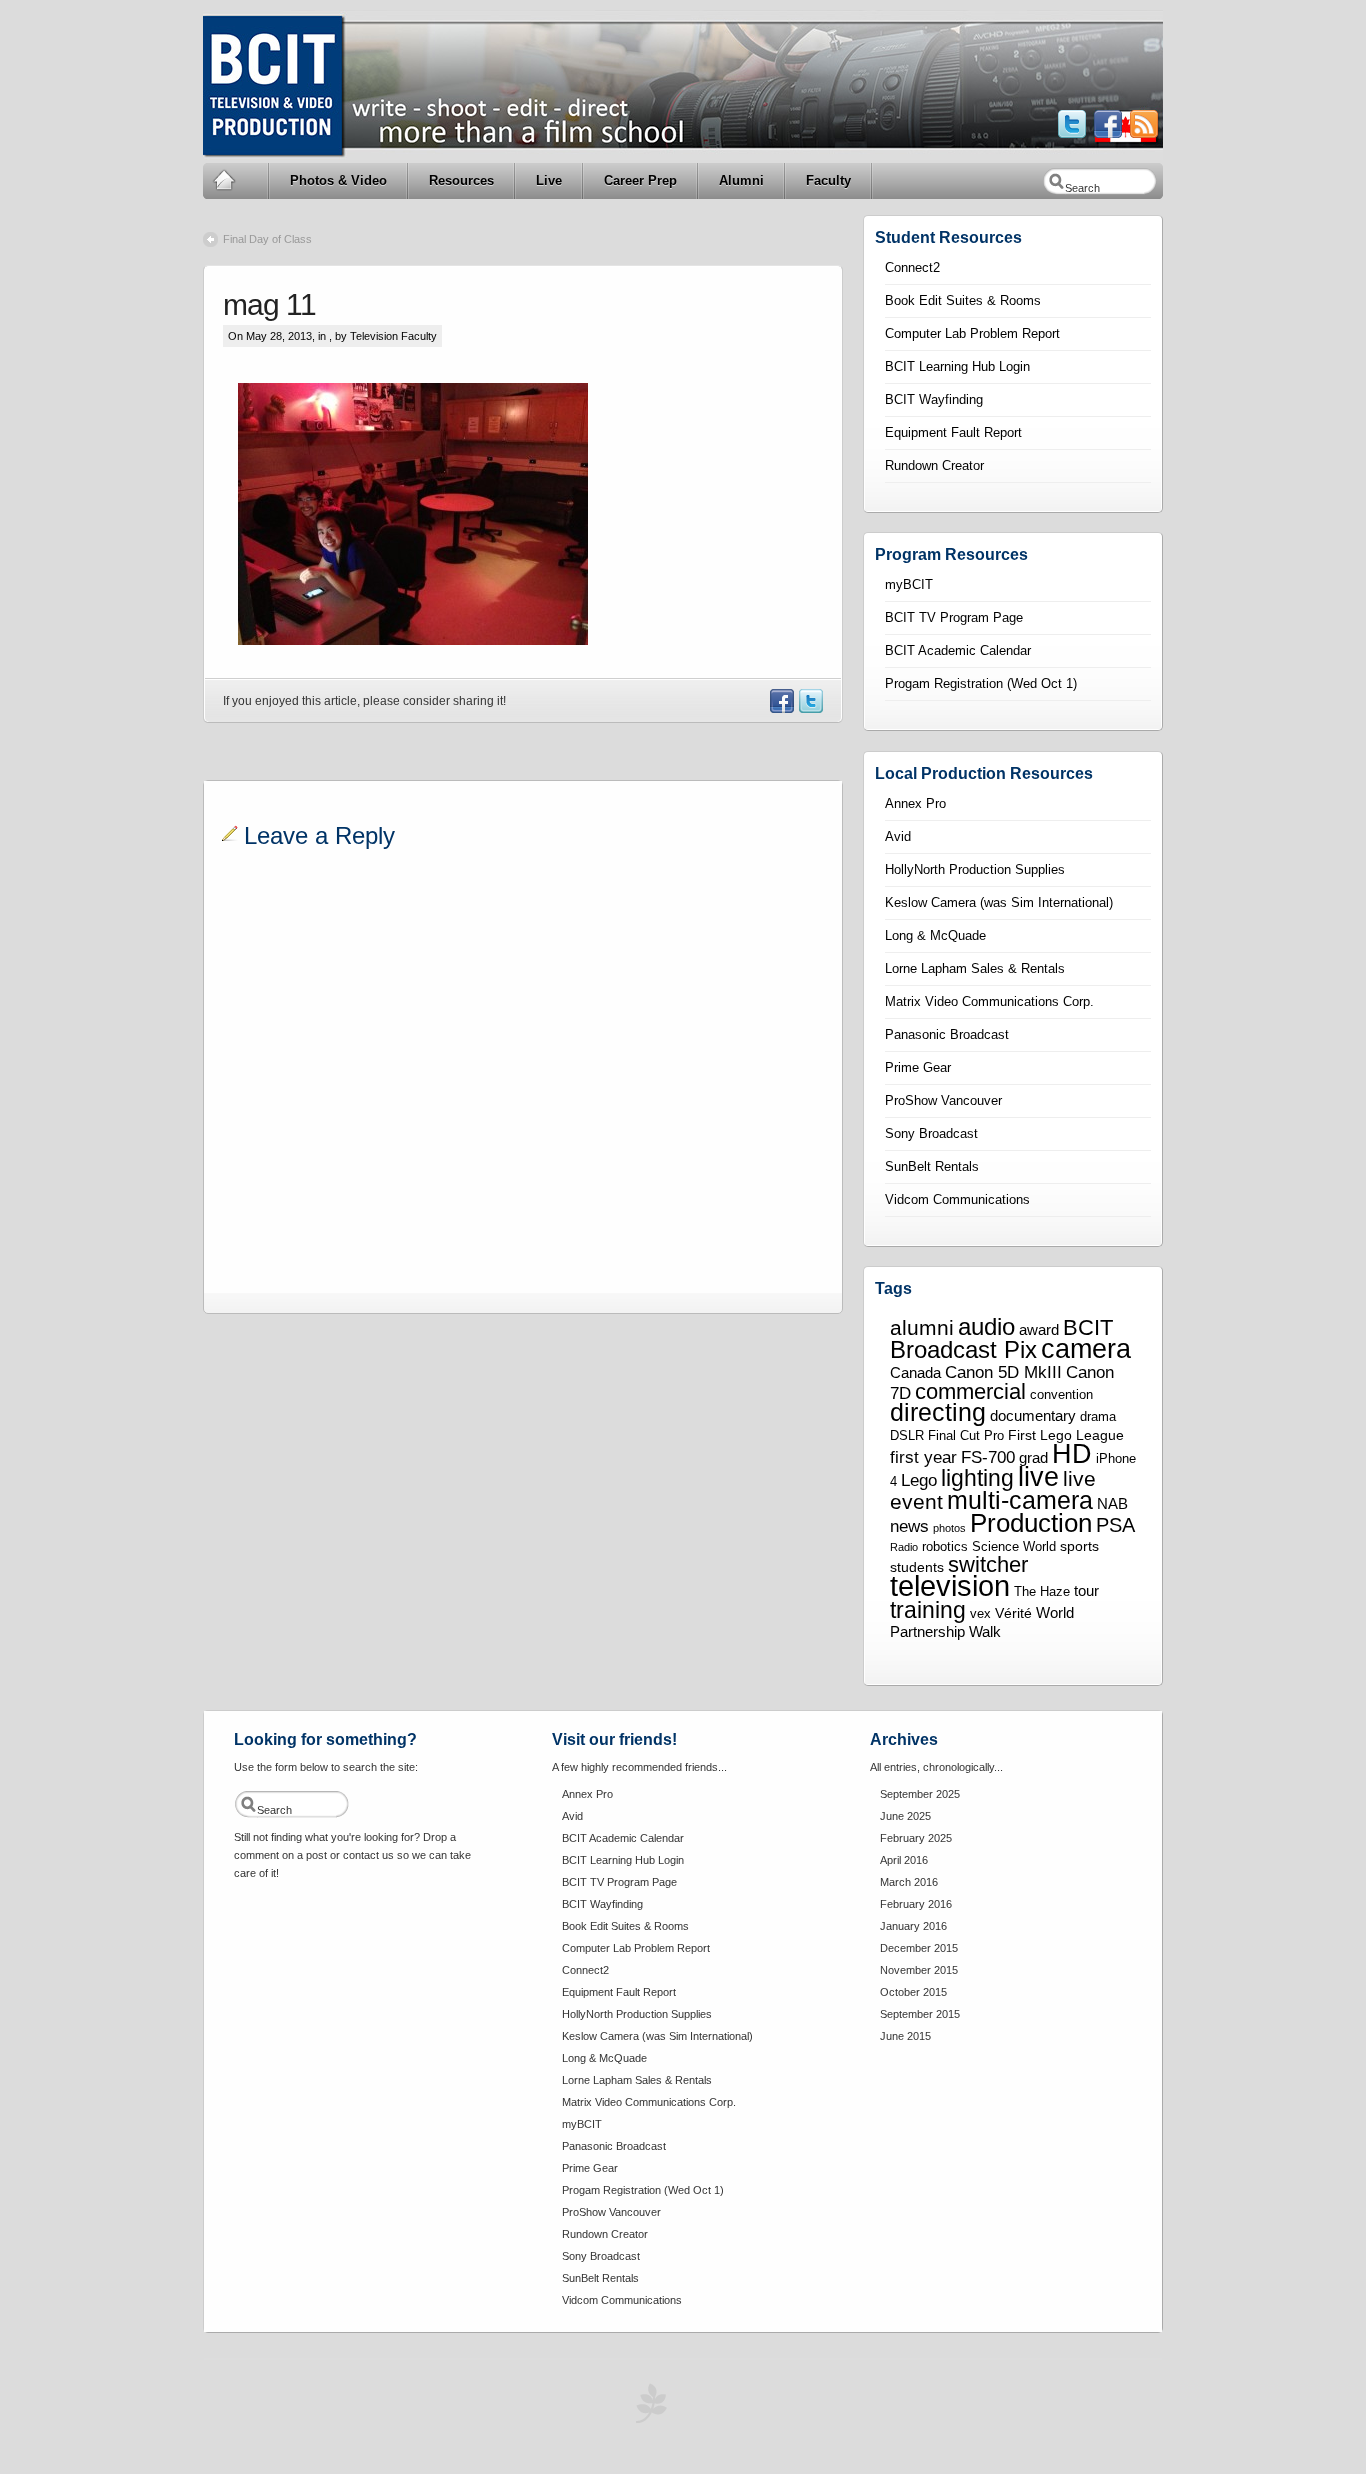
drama (1098, 1417)
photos (949, 1528)
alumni (922, 1328)
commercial (970, 1391)
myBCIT (909, 584)
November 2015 (919, 1970)
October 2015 (913, 1992)
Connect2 (912, 267)
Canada (915, 1372)
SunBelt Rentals (932, 1166)
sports (1079, 1546)
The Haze (1042, 1592)
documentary (1033, 1415)
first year (923, 1457)
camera (1086, 1348)
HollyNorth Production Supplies (975, 869)
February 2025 (916, 1838)
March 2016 (909, 1882)
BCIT (1088, 1327)
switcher (988, 1564)
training (928, 1610)
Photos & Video (338, 180)
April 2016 (904, 1860)
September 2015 (920, 2014)
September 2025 (920, 1794)
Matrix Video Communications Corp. (989, 1001)
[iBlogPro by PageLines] (648, 2408)
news (909, 1526)
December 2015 (919, 1948)
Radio (904, 1547)
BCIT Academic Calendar (958, 650)
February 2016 (916, 1904)
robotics (945, 1547)
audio (986, 1327)
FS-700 (988, 1457)
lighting (977, 1478)
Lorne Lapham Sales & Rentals (975, 968)
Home (236, 181)
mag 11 (269, 304)
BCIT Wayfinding (934, 399)
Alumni (741, 180)
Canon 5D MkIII (1003, 1372)
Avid (898, 836)
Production (1031, 1523)
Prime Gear (918, 1067)
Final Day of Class (267, 239)
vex (980, 1614)
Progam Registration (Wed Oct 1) (981, 683)
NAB (1112, 1503)
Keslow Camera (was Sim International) (999, 902)
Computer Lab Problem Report (972, 333)
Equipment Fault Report (953, 432)
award (1039, 1329)
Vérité (1013, 1613)
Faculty (828, 180)
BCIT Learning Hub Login (957, 366)
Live (549, 180)
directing (938, 1412)
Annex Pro (915, 803)
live (1038, 1477)
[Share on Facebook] (781, 709)
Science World (1014, 1547)
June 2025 (905, 1816)
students (917, 1567)
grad (1033, 1457)
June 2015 (905, 2036)
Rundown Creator (934, 465)
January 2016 (913, 1926)
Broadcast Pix (963, 1349)
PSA (1115, 1525)
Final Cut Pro (966, 1436)
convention (1061, 1395)
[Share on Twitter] (810, 709)
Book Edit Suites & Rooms (963, 300)
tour (1086, 1590)
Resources (461, 180)
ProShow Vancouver (943, 1100)
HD (1072, 1453)
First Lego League (1066, 1435)
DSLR (907, 1436)
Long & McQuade (935, 935)
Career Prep (640, 180)
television (950, 1585)
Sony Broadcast (931, 1133)
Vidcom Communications (957, 1199)
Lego (919, 1480)
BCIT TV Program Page (954, 617)
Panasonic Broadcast (947, 1034)
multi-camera (1020, 1500)
